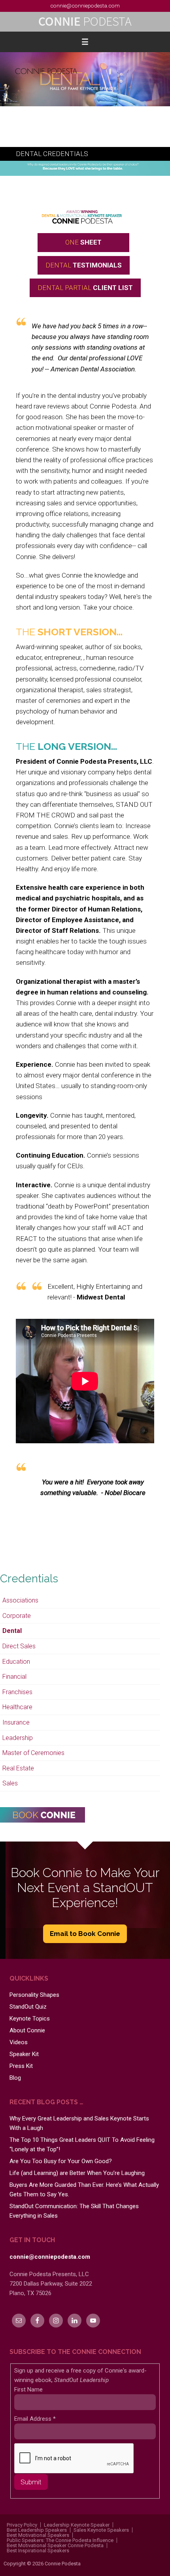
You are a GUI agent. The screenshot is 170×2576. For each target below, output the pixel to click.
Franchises (17, 1692)
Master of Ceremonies (33, 1753)
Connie (85, 22)
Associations (20, 1600)
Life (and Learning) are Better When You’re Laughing (77, 2173)
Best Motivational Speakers (38, 2535)
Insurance (16, 1722)
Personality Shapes (34, 1995)
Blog (15, 2078)
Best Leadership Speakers (37, 2530)
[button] (85, 42)
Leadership (18, 1738)
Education (16, 1662)
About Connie (27, 2030)
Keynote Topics (30, 2019)
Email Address (35, 2419)
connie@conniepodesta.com (85, 6)
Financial (14, 1677)
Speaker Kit (24, 2054)
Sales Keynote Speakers (101, 2530)
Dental (12, 1631)
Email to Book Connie (85, 1934)
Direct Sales (19, 1646)
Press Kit (21, 2066)
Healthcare (17, 1707)
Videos (19, 2042)
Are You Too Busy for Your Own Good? (61, 2161)
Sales (10, 1783)
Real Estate (18, 1768)
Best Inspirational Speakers (38, 2551)
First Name (28, 2390)
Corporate (17, 1616)
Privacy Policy (22, 2525)
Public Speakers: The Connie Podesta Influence (60, 2540)
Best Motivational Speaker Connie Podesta (55, 2545)
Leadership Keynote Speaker (77, 2525)
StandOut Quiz (28, 2007)
